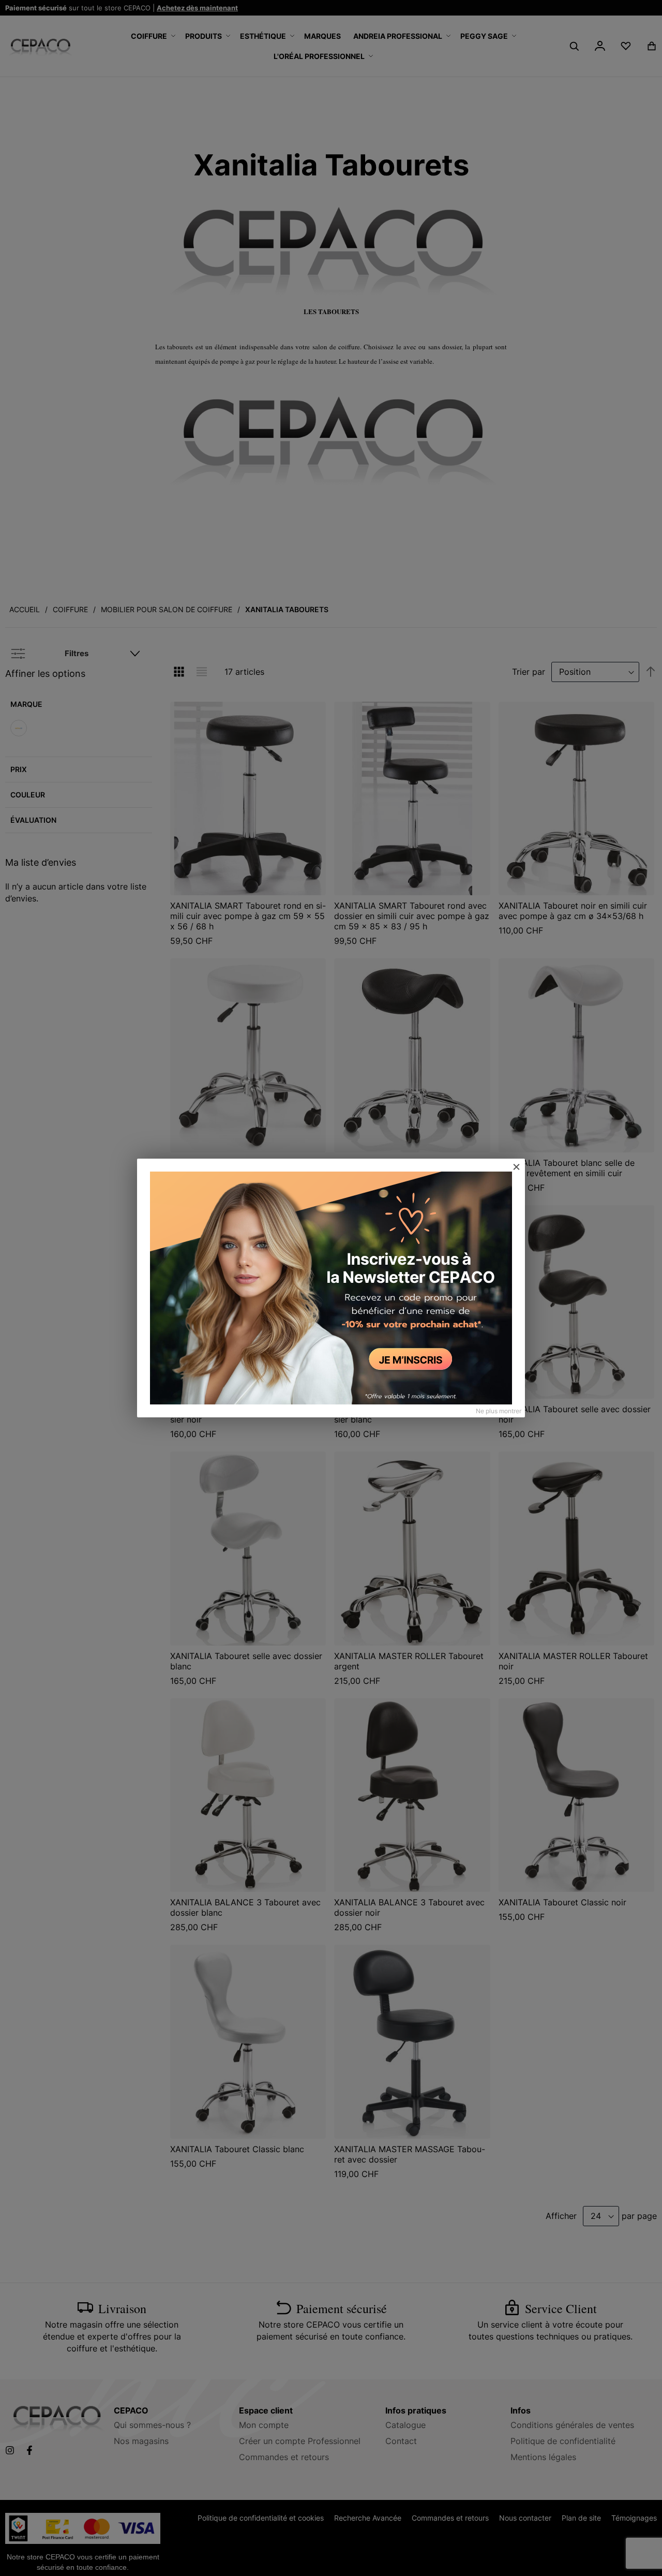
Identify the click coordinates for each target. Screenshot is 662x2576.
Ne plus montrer (499, 1411)
